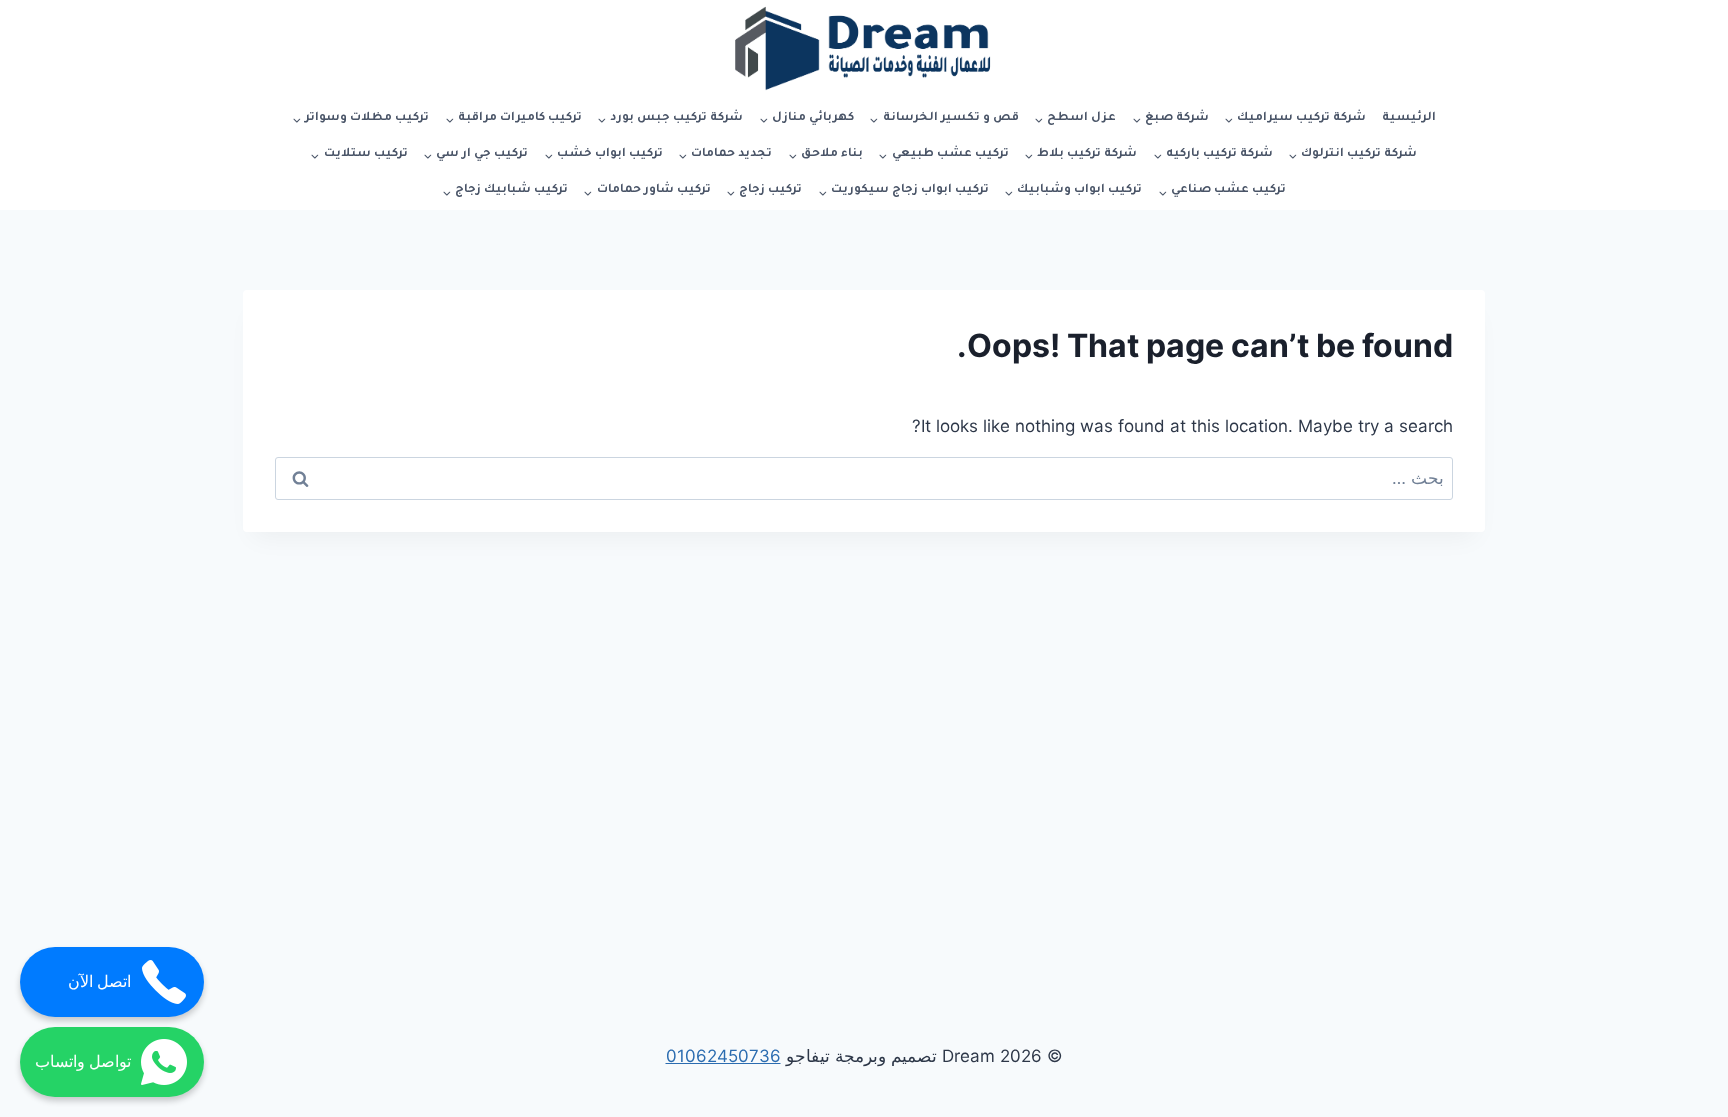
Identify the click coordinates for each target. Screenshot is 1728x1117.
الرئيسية (1409, 118)
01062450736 (723, 1056)
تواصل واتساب (83, 1061)
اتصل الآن (99, 981)
